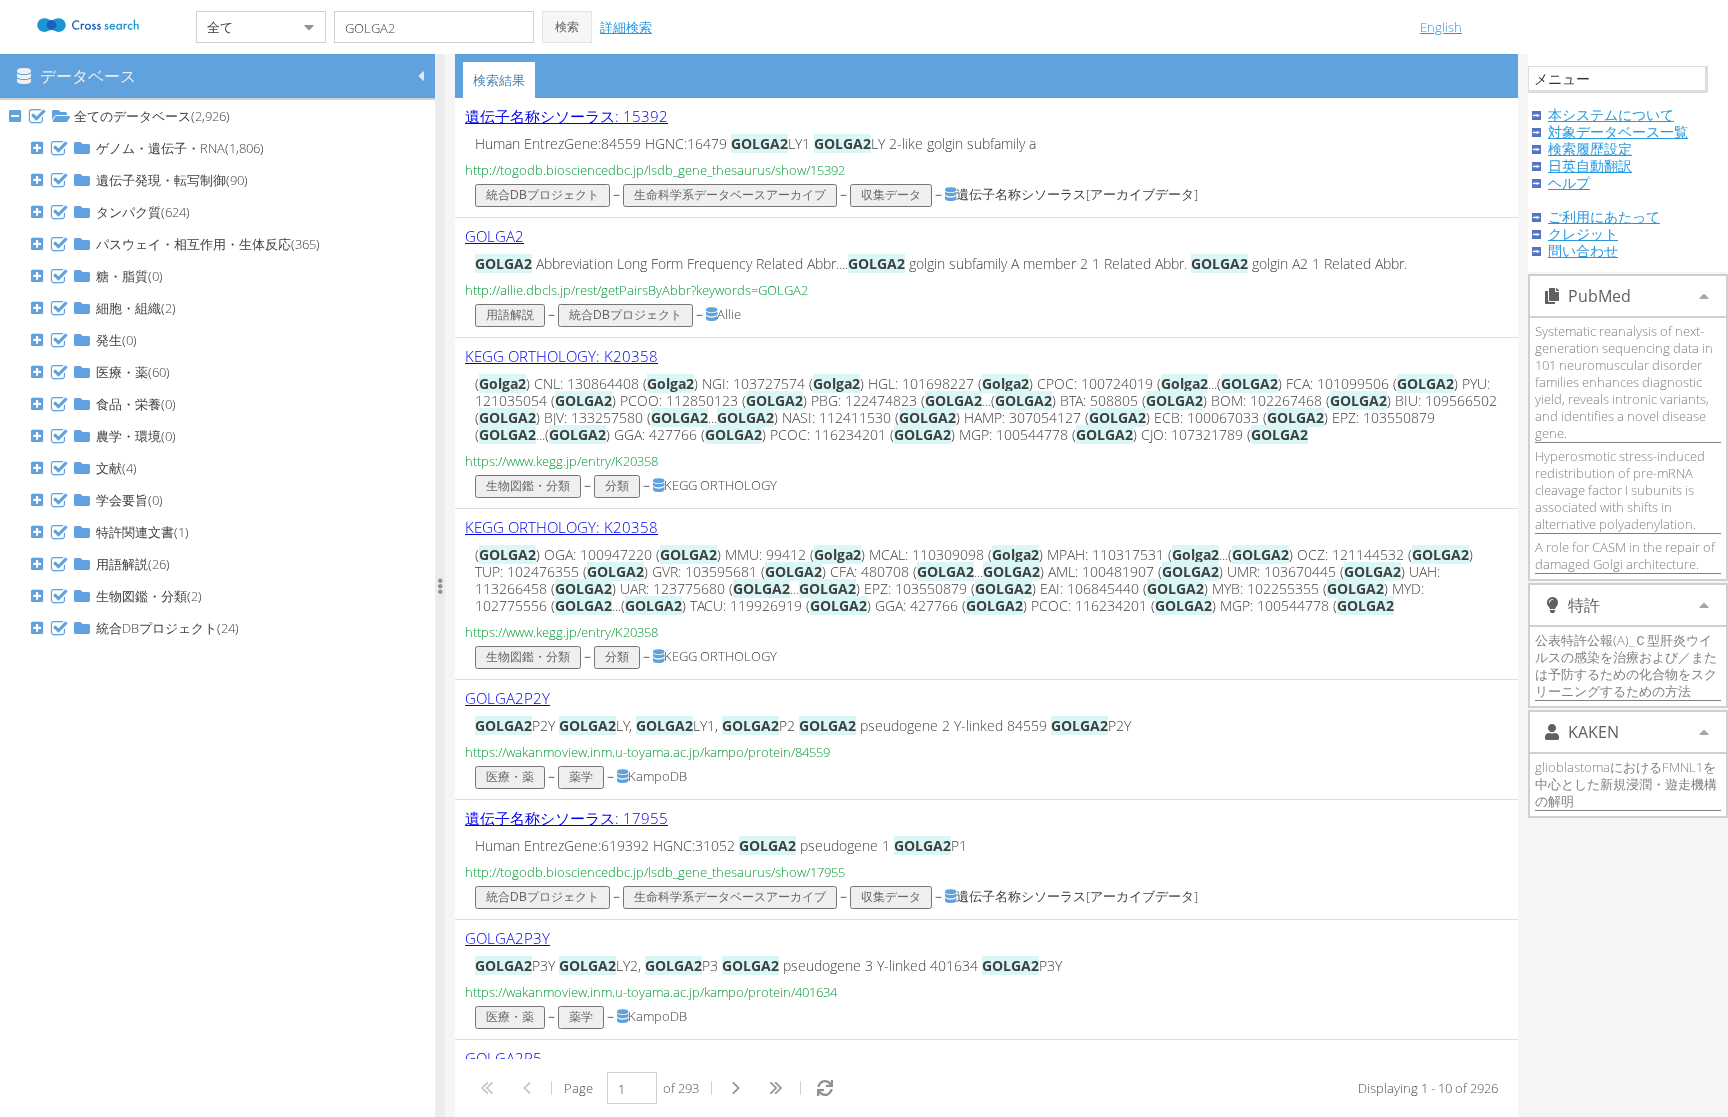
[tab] (499, 80)
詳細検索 (626, 27)
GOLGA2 (494, 236)
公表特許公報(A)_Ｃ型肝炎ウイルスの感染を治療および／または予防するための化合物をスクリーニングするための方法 (1626, 665)
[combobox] (245, 27)
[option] (986, 158)
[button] (567, 27)
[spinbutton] (632, 1088)
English (1441, 27)
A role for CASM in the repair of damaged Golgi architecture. (1625, 555)
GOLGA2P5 (503, 1058)
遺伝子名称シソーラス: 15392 (566, 116)
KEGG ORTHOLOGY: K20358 (561, 356)
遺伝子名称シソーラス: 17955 (566, 818)
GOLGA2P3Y (507, 938)
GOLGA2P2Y (507, 698)
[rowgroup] (222, 608)
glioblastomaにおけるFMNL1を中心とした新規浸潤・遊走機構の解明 (1626, 784)
